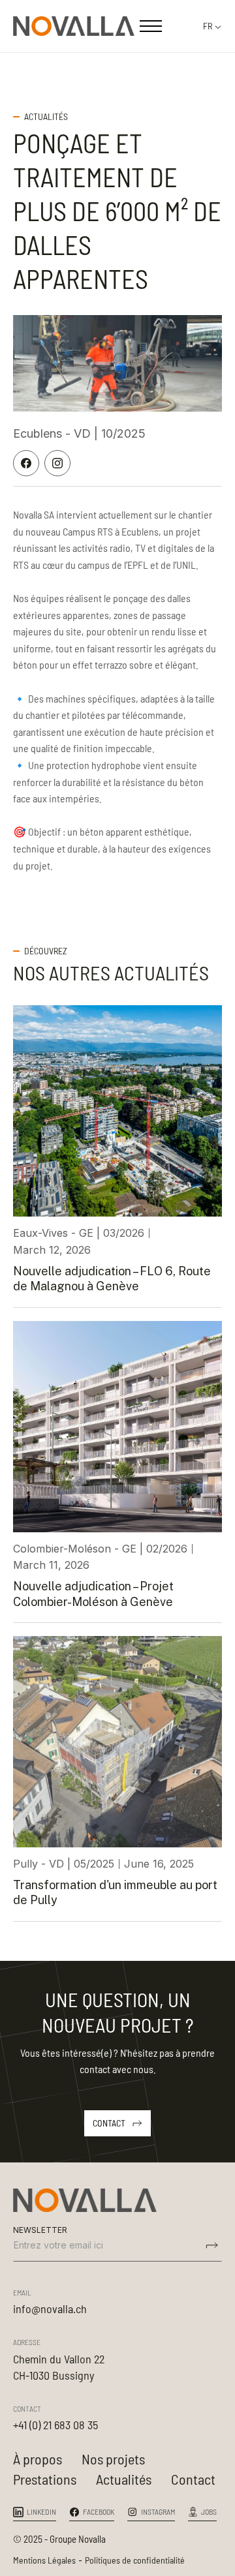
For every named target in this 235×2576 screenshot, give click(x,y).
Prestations (45, 2479)
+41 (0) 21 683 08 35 (55, 2425)
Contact (193, 2479)
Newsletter (40, 2230)
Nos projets (113, 2459)
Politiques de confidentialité (135, 2560)
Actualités (124, 2479)
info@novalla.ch (50, 2309)
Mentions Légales (44, 2560)
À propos (38, 2459)
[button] (151, 26)
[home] (74, 26)
